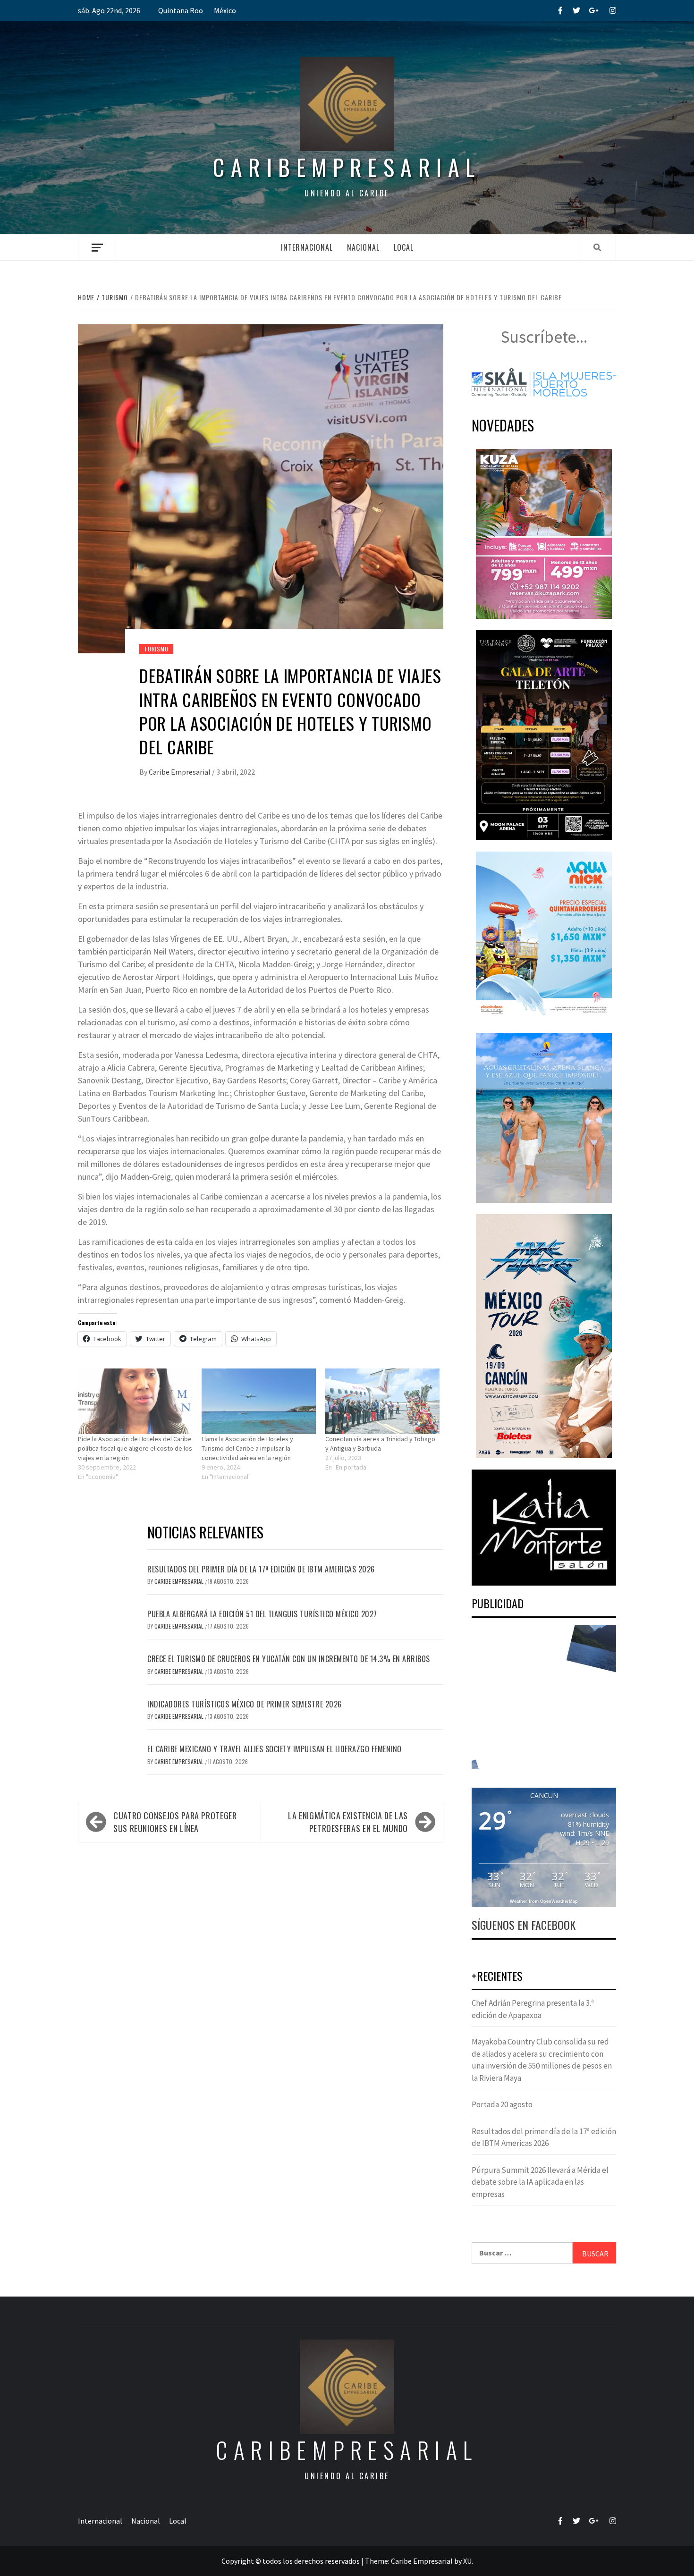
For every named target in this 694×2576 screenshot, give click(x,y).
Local (404, 247)
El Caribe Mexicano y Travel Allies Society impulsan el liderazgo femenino (275, 1749)
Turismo (156, 649)
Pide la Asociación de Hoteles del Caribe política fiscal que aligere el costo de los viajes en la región (135, 1448)
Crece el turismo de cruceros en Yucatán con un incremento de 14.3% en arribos (289, 1659)
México (225, 10)
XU (467, 2561)
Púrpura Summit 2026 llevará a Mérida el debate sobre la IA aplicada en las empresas (540, 2182)
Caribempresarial (347, 167)
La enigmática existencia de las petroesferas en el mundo (348, 1822)
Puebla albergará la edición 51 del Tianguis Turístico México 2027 (262, 1614)
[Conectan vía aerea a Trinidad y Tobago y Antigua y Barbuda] (382, 1401)
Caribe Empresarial (180, 772)
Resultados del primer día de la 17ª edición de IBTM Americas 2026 (261, 1569)
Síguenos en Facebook (524, 1925)
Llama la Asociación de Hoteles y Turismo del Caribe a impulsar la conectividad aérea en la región (247, 1448)
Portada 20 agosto (502, 2104)
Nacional (363, 247)
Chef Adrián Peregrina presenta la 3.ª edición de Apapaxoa (533, 2009)
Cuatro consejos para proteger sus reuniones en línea (175, 1822)
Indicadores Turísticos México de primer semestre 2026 (245, 1704)
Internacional (307, 247)
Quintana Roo (181, 10)
